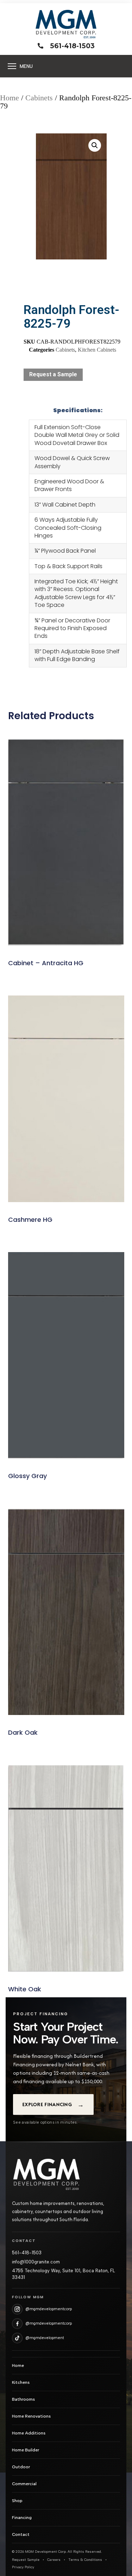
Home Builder (26, 2450)
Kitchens (21, 2382)
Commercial (24, 2484)
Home (10, 98)
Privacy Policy (23, 2567)
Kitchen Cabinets (97, 350)
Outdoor (21, 2467)
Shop (17, 2501)
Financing (22, 2518)
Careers (54, 2560)
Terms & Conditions (85, 2560)
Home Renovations (31, 2416)
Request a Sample (53, 374)
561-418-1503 (27, 2253)
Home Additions (29, 2433)
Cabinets (39, 98)
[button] (95, 145)
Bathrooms (23, 2399)
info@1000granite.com (36, 2262)
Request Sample (26, 2560)
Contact (21, 2534)
